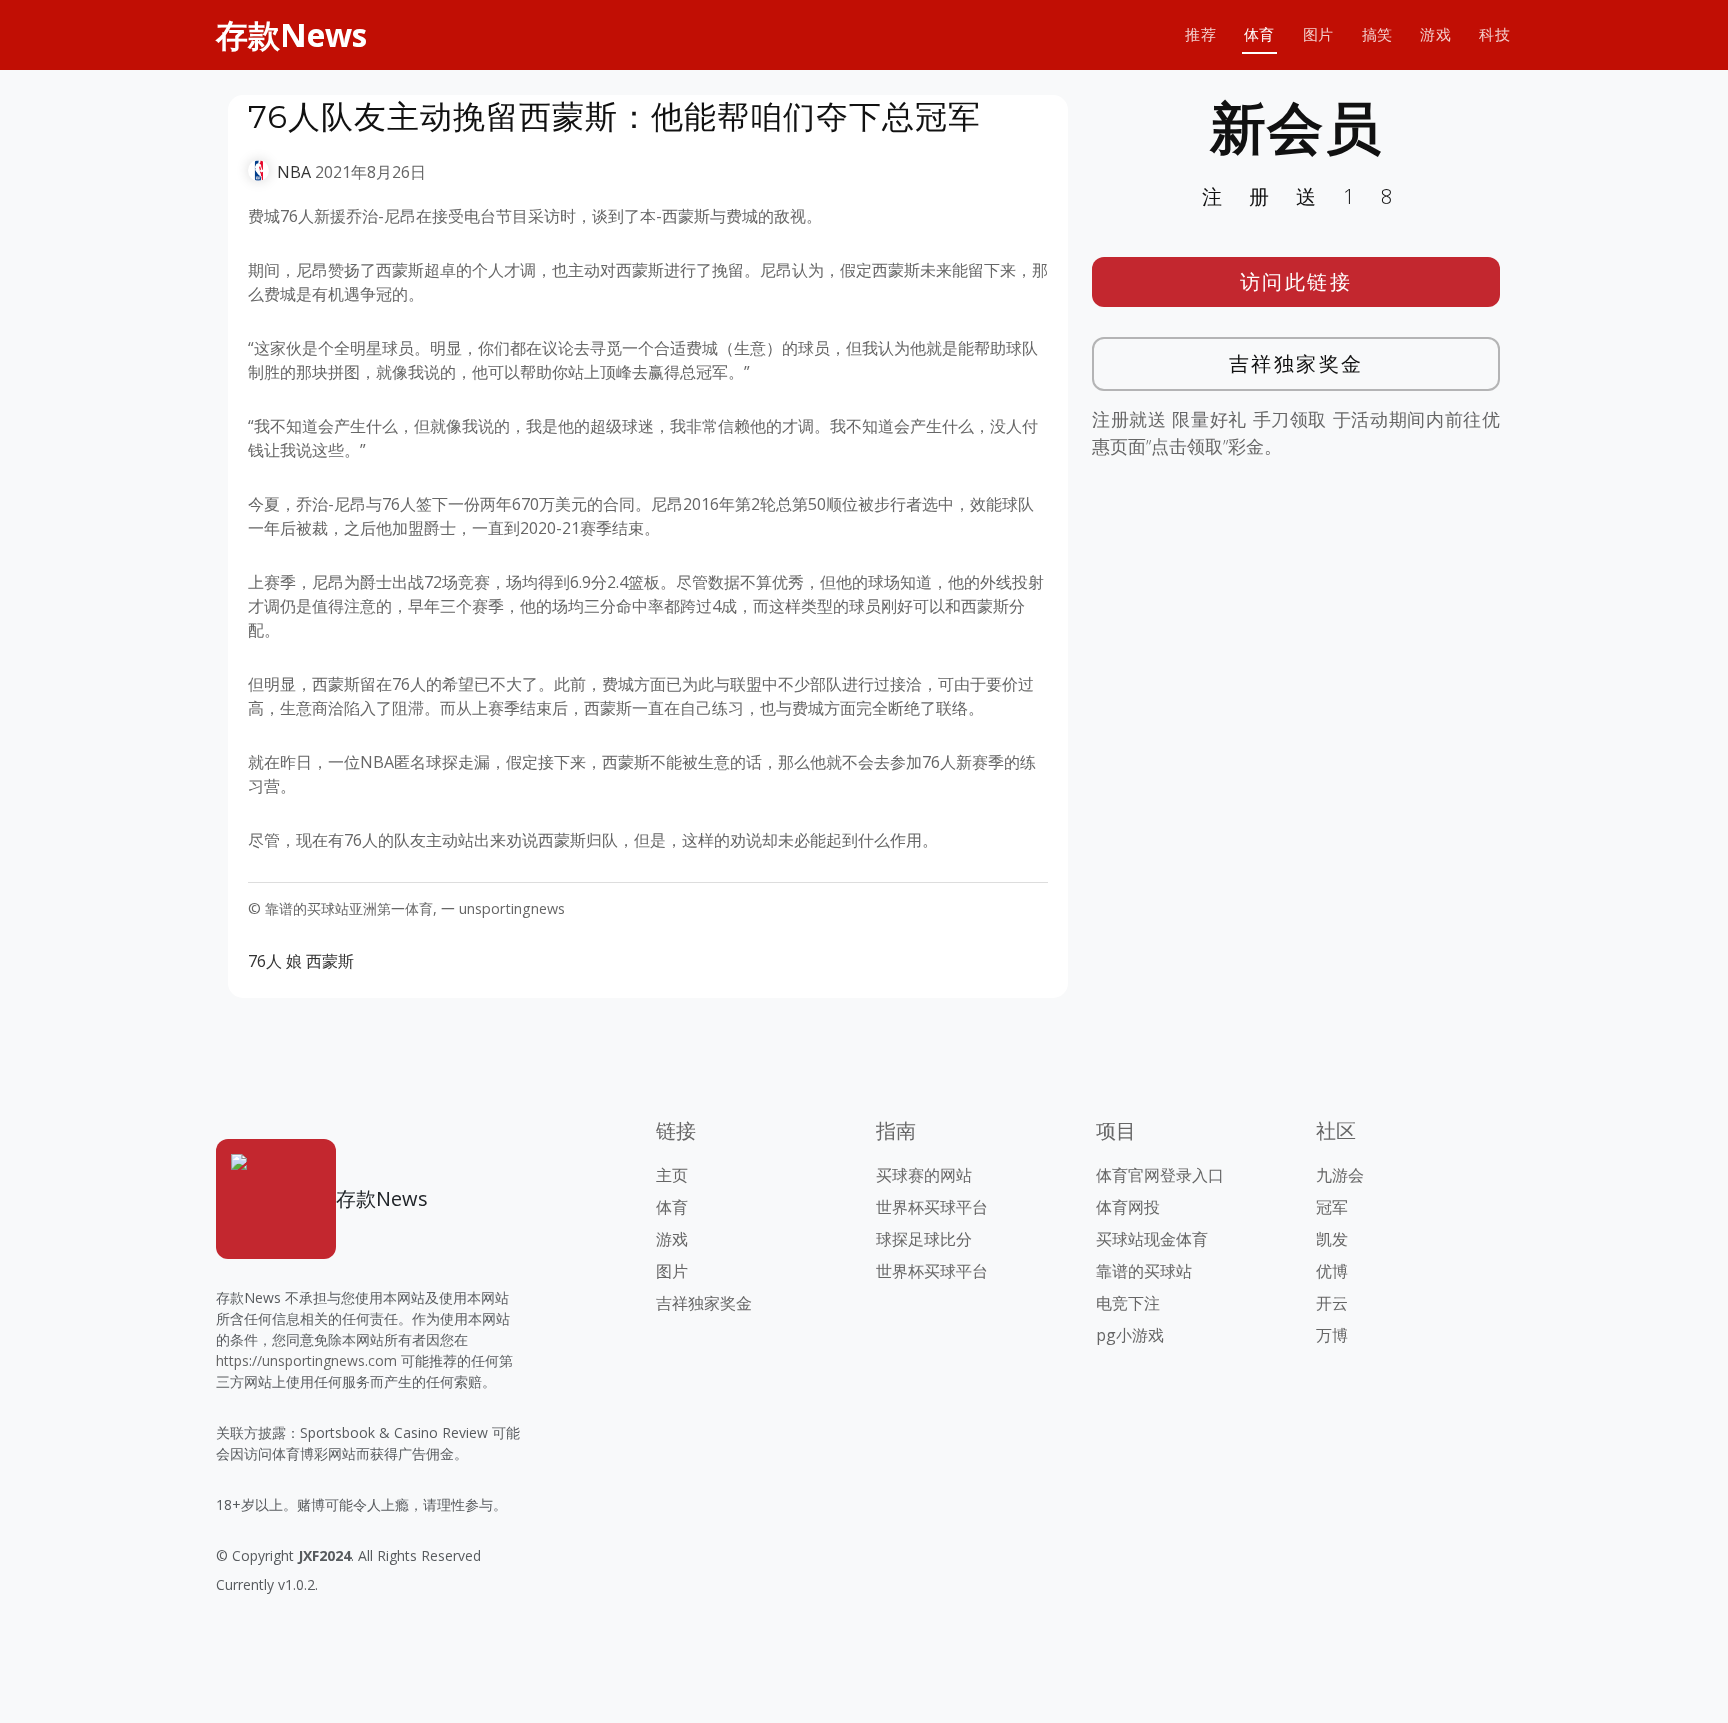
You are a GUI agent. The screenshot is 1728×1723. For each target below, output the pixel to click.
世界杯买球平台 (932, 1207)
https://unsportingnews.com (306, 1360)
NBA (294, 172)
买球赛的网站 (924, 1175)
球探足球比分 (924, 1239)
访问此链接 (1296, 281)
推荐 (1200, 34)
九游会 (1340, 1175)
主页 (672, 1175)
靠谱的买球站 (1144, 1271)
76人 (265, 961)
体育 (1259, 34)
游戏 (1435, 34)
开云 (1332, 1303)
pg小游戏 (1130, 1335)
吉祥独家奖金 (1296, 363)
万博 (1332, 1335)
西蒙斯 (330, 961)
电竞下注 (1128, 1303)
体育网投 (1128, 1207)
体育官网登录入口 (1160, 1175)
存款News (291, 34)
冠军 (1332, 1207)
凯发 (1332, 1239)
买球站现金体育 (1152, 1239)
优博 (1332, 1271)
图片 (1318, 34)
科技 (1494, 34)
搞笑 (1377, 34)
